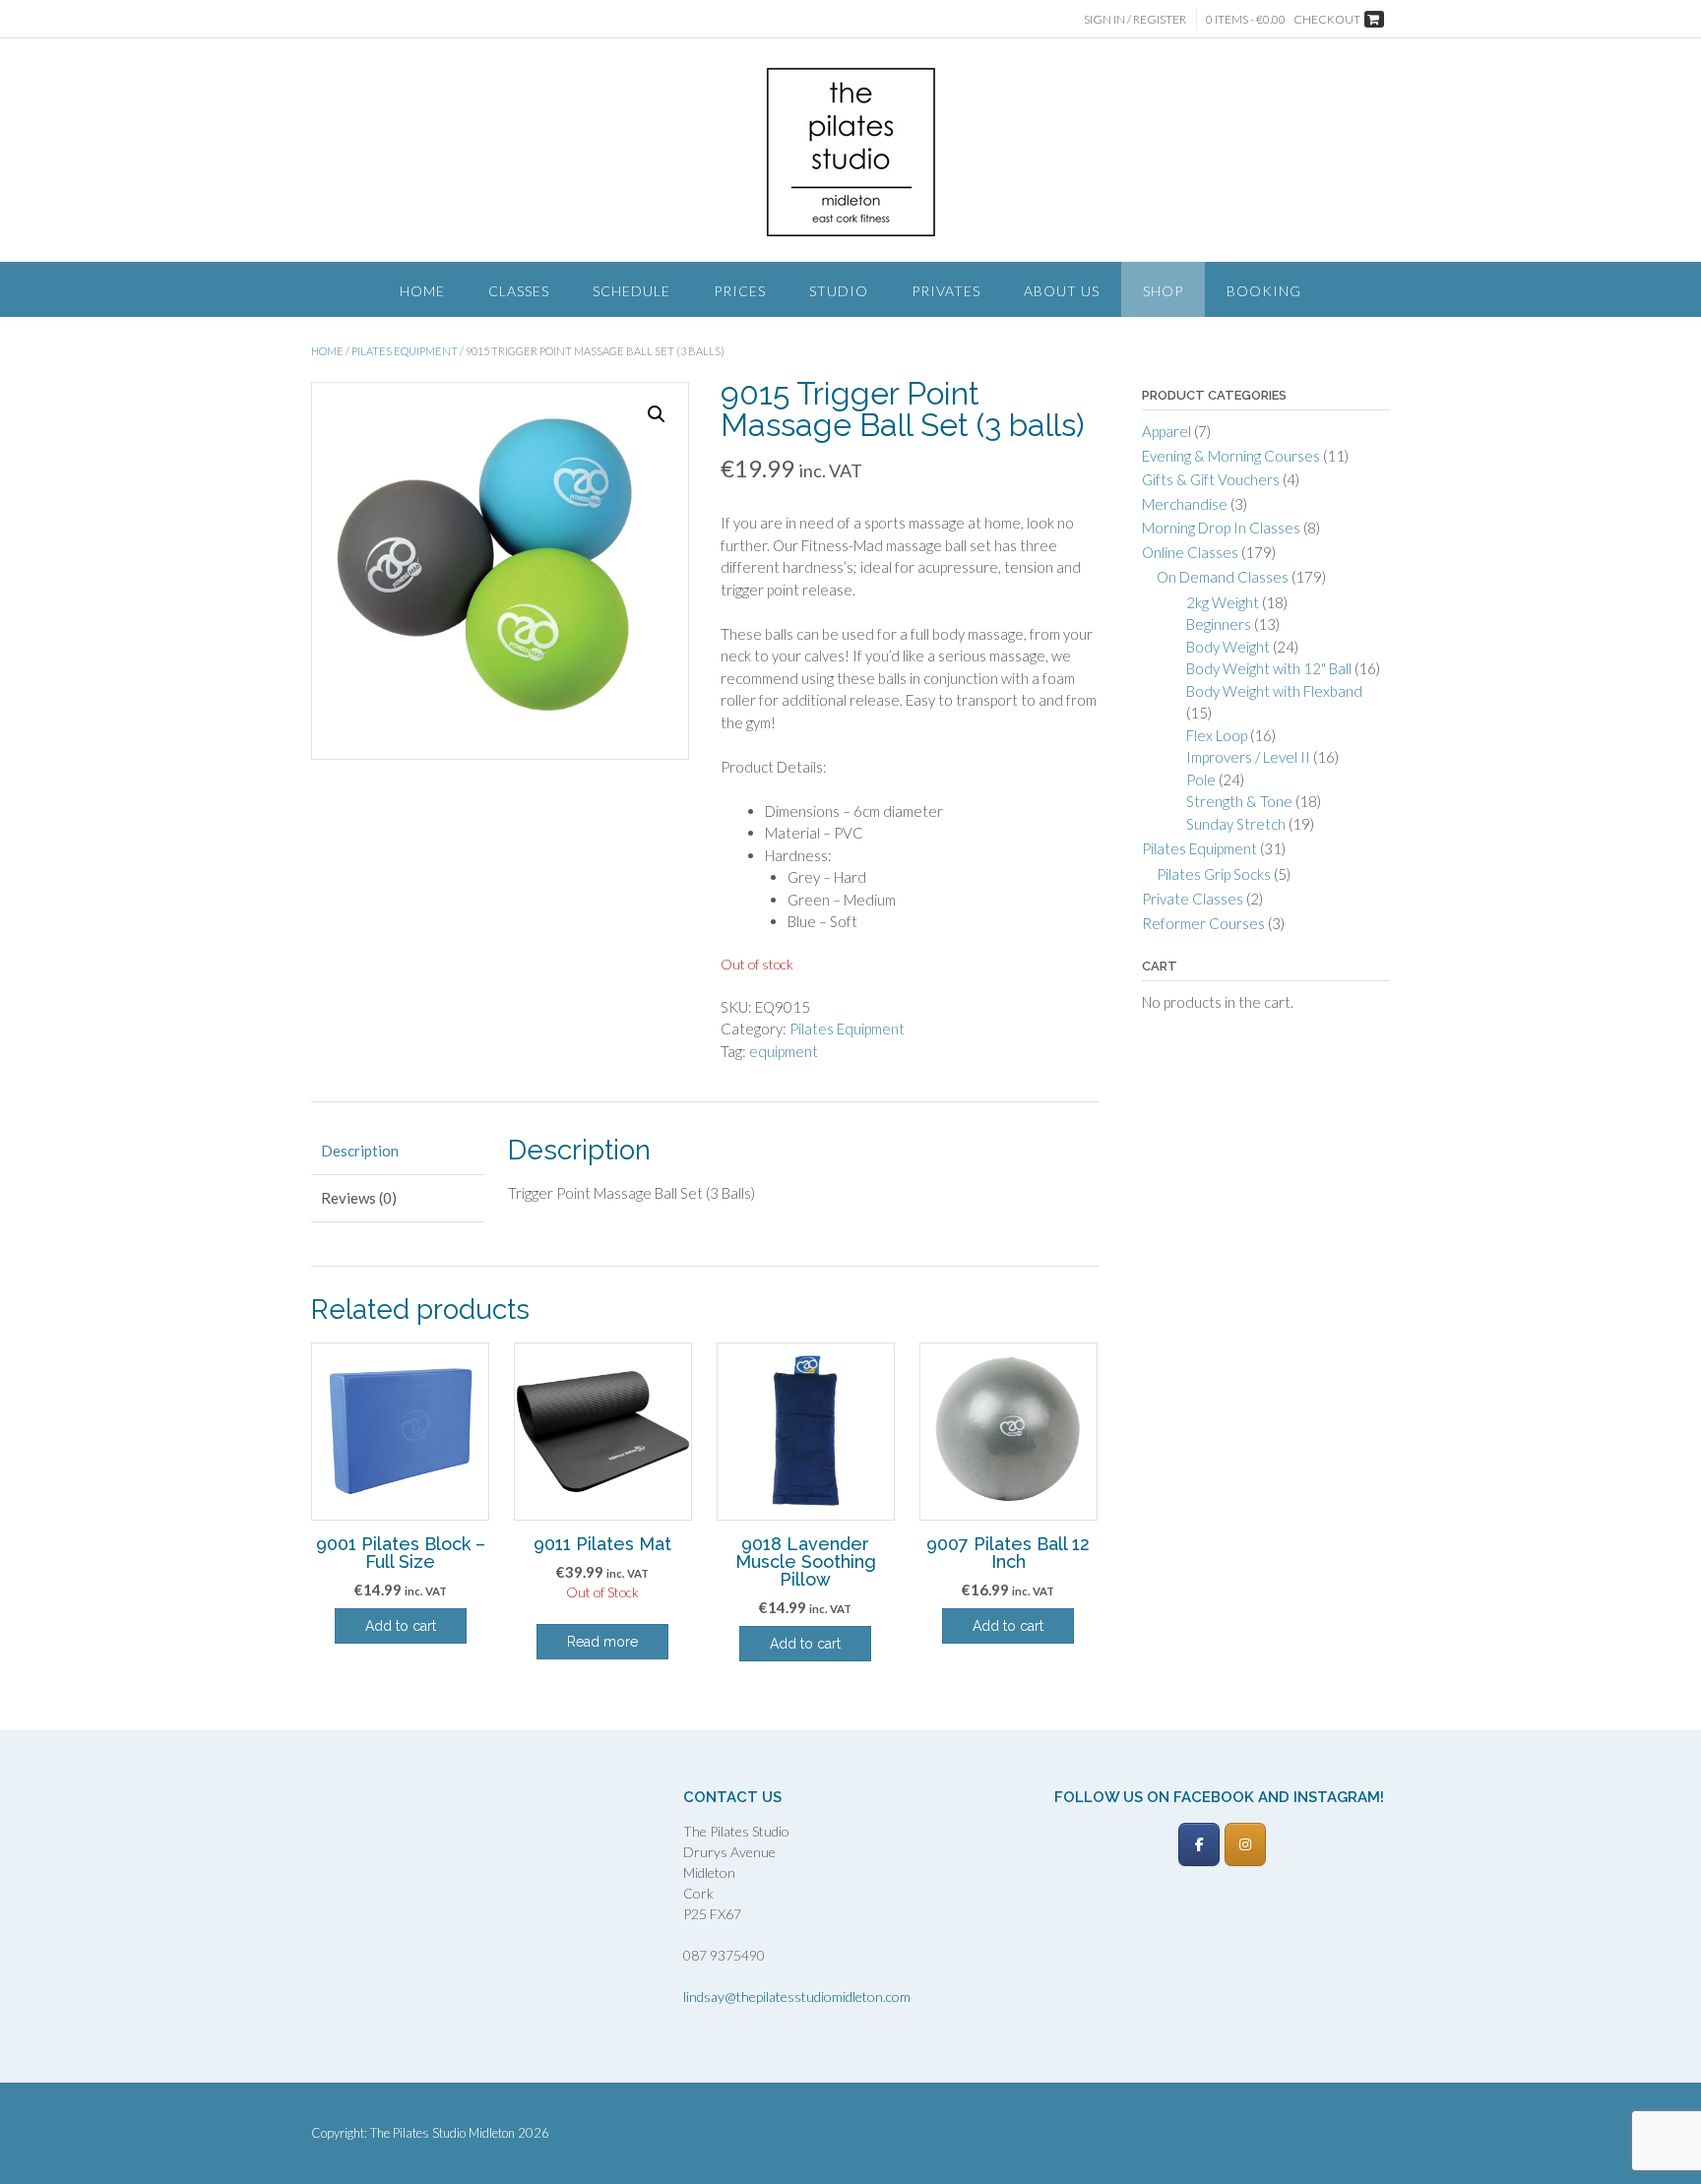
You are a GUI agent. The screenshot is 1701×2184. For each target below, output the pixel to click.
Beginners (1219, 624)
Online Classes (1190, 552)
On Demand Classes (1223, 577)
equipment (784, 1051)
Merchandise (1185, 504)
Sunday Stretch (1236, 824)
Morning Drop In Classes (1221, 528)
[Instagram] (1245, 1844)
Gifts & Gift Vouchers (1211, 479)
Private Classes (1193, 899)
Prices (740, 291)
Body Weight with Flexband (1274, 691)
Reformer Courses (1203, 923)
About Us (1062, 291)
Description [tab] (360, 1151)
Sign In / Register (1135, 19)
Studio (839, 291)
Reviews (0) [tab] (359, 1198)
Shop (1163, 291)
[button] (657, 414)
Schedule (631, 291)
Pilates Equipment (405, 351)
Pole (1201, 780)
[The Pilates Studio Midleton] (851, 152)
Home (422, 291)
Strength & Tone (1239, 801)
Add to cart (401, 1626)
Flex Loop (1217, 735)
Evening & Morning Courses (1231, 456)
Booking (1264, 291)
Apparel (1166, 431)
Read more (602, 1642)
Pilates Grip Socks (1214, 874)
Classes (519, 291)
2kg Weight (1223, 602)
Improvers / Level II (1248, 757)
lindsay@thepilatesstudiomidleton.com (797, 1997)
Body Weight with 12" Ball (1269, 668)
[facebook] (1199, 1844)
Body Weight (1228, 647)
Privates (946, 291)
